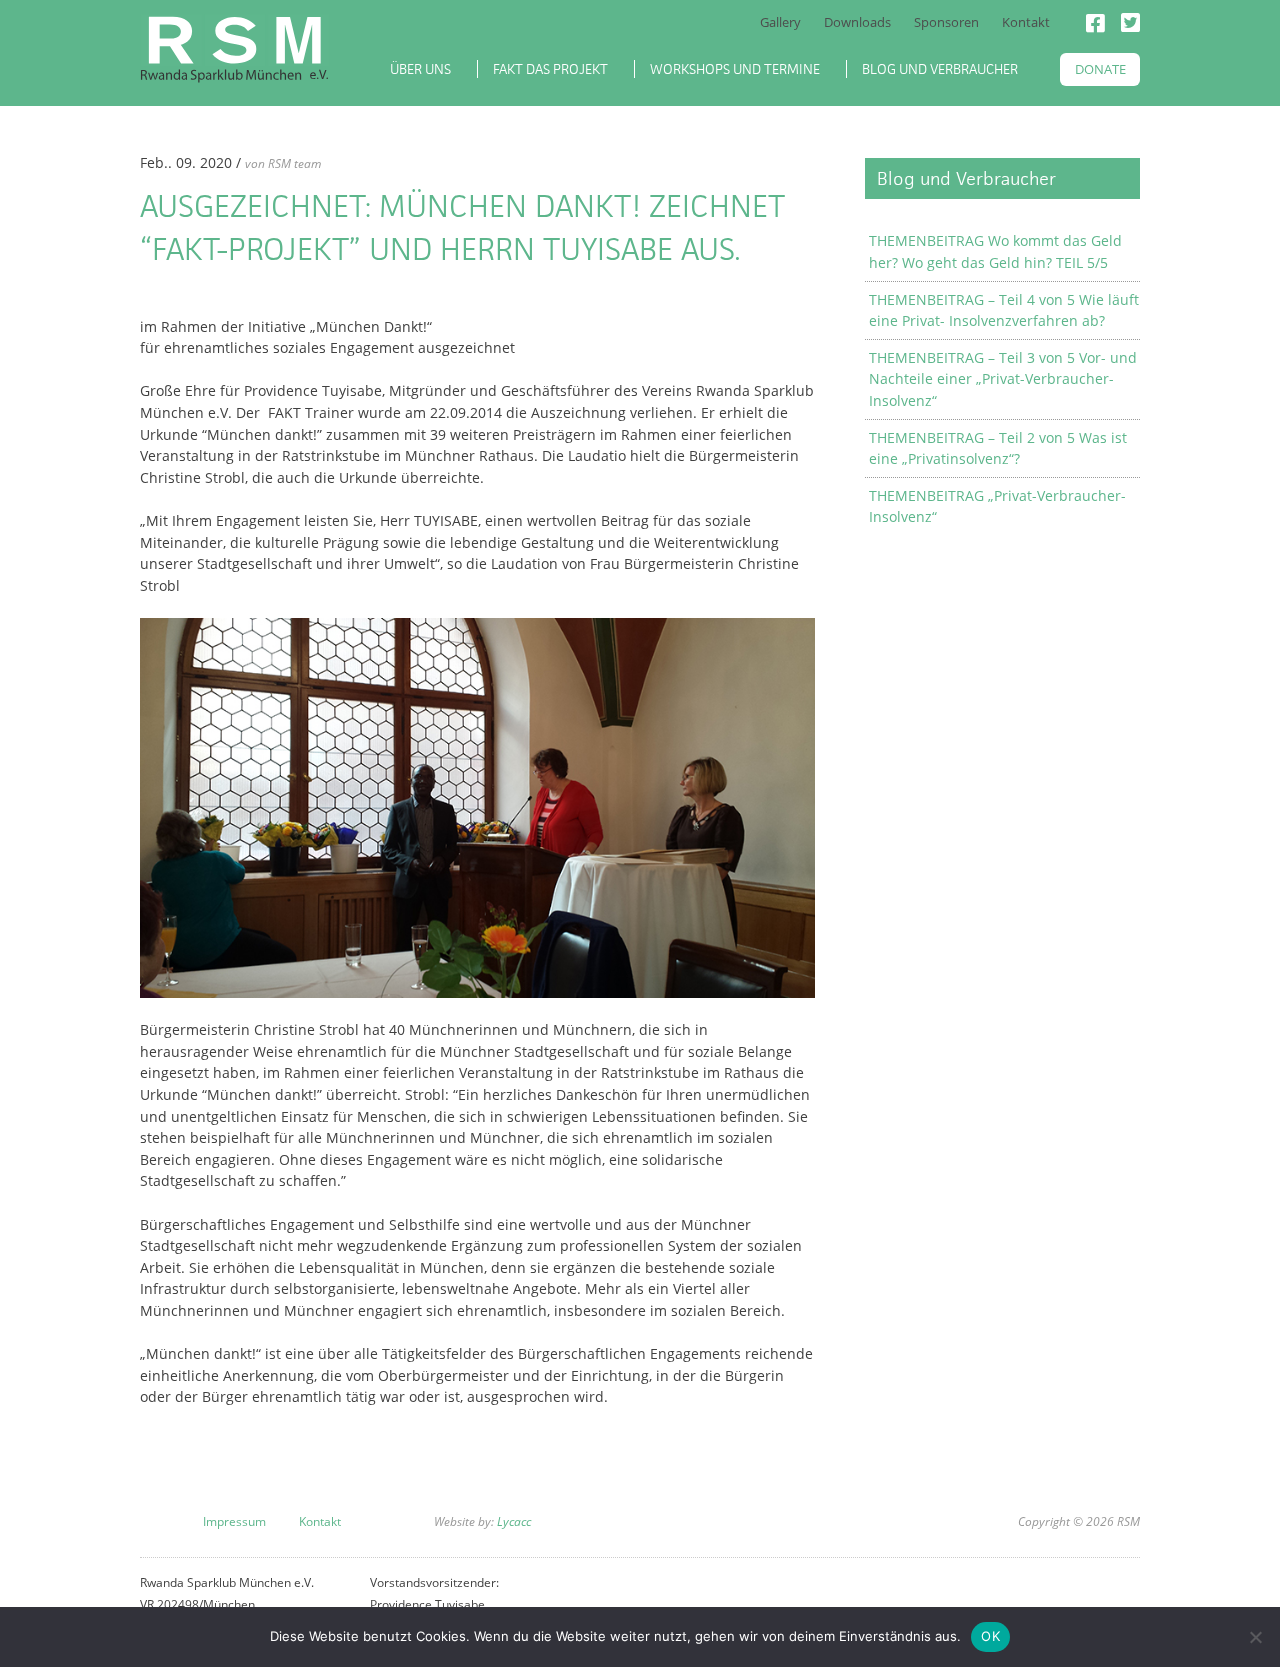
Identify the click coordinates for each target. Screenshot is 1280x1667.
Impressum (234, 1521)
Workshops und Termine (735, 69)
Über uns (420, 69)
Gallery (780, 22)
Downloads (857, 22)
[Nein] (1255, 1637)
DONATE (1100, 69)
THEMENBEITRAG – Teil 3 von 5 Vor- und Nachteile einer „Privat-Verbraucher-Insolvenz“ (1003, 379)
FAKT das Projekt (550, 69)
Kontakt (1026, 22)
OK (990, 1636)
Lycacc (512, 1521)
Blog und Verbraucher (940, 69)
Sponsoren (946, 22)
